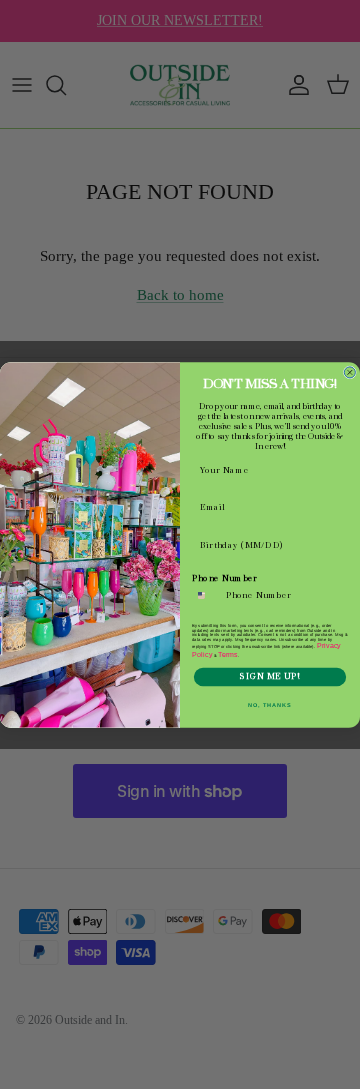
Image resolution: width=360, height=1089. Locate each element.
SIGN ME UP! (269, 676)
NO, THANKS (270, 704)
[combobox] (206, 595)
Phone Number (225, 578)
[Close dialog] (349, 371)
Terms (228, 654)
